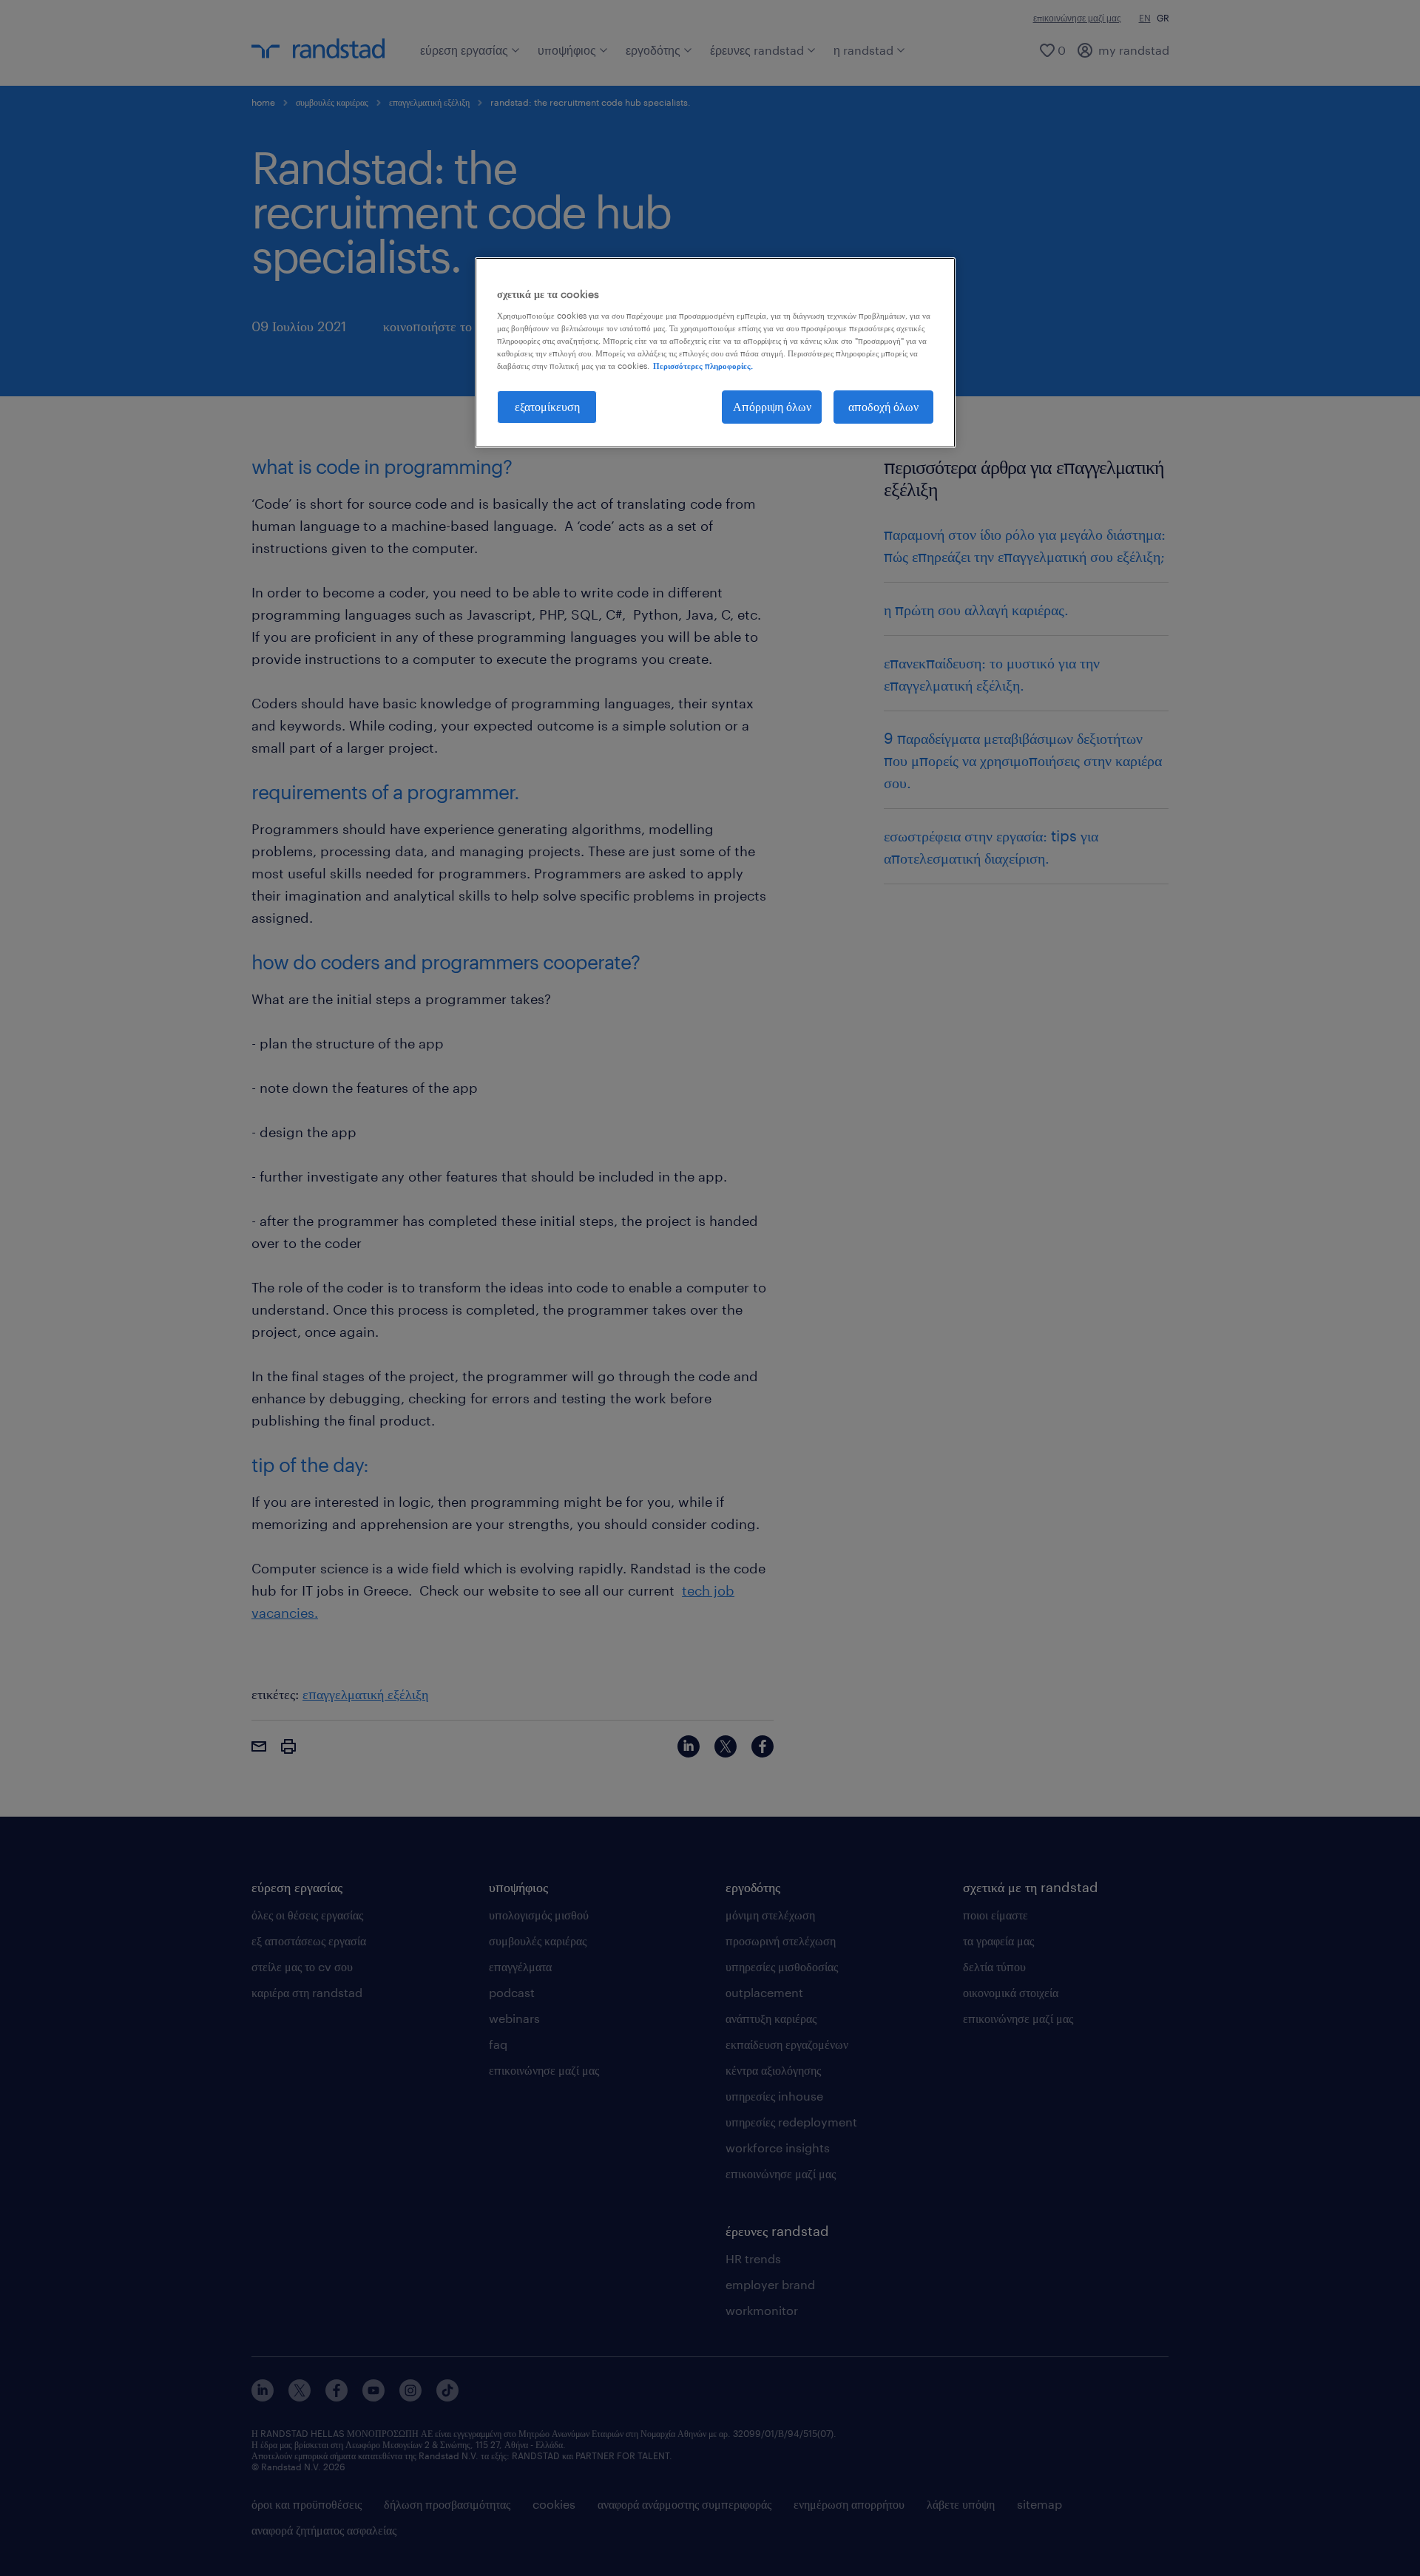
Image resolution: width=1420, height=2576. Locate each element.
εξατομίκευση (547, 406)
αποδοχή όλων (883, 406)
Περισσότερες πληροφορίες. (703, 366)
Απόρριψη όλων (772, 406)
